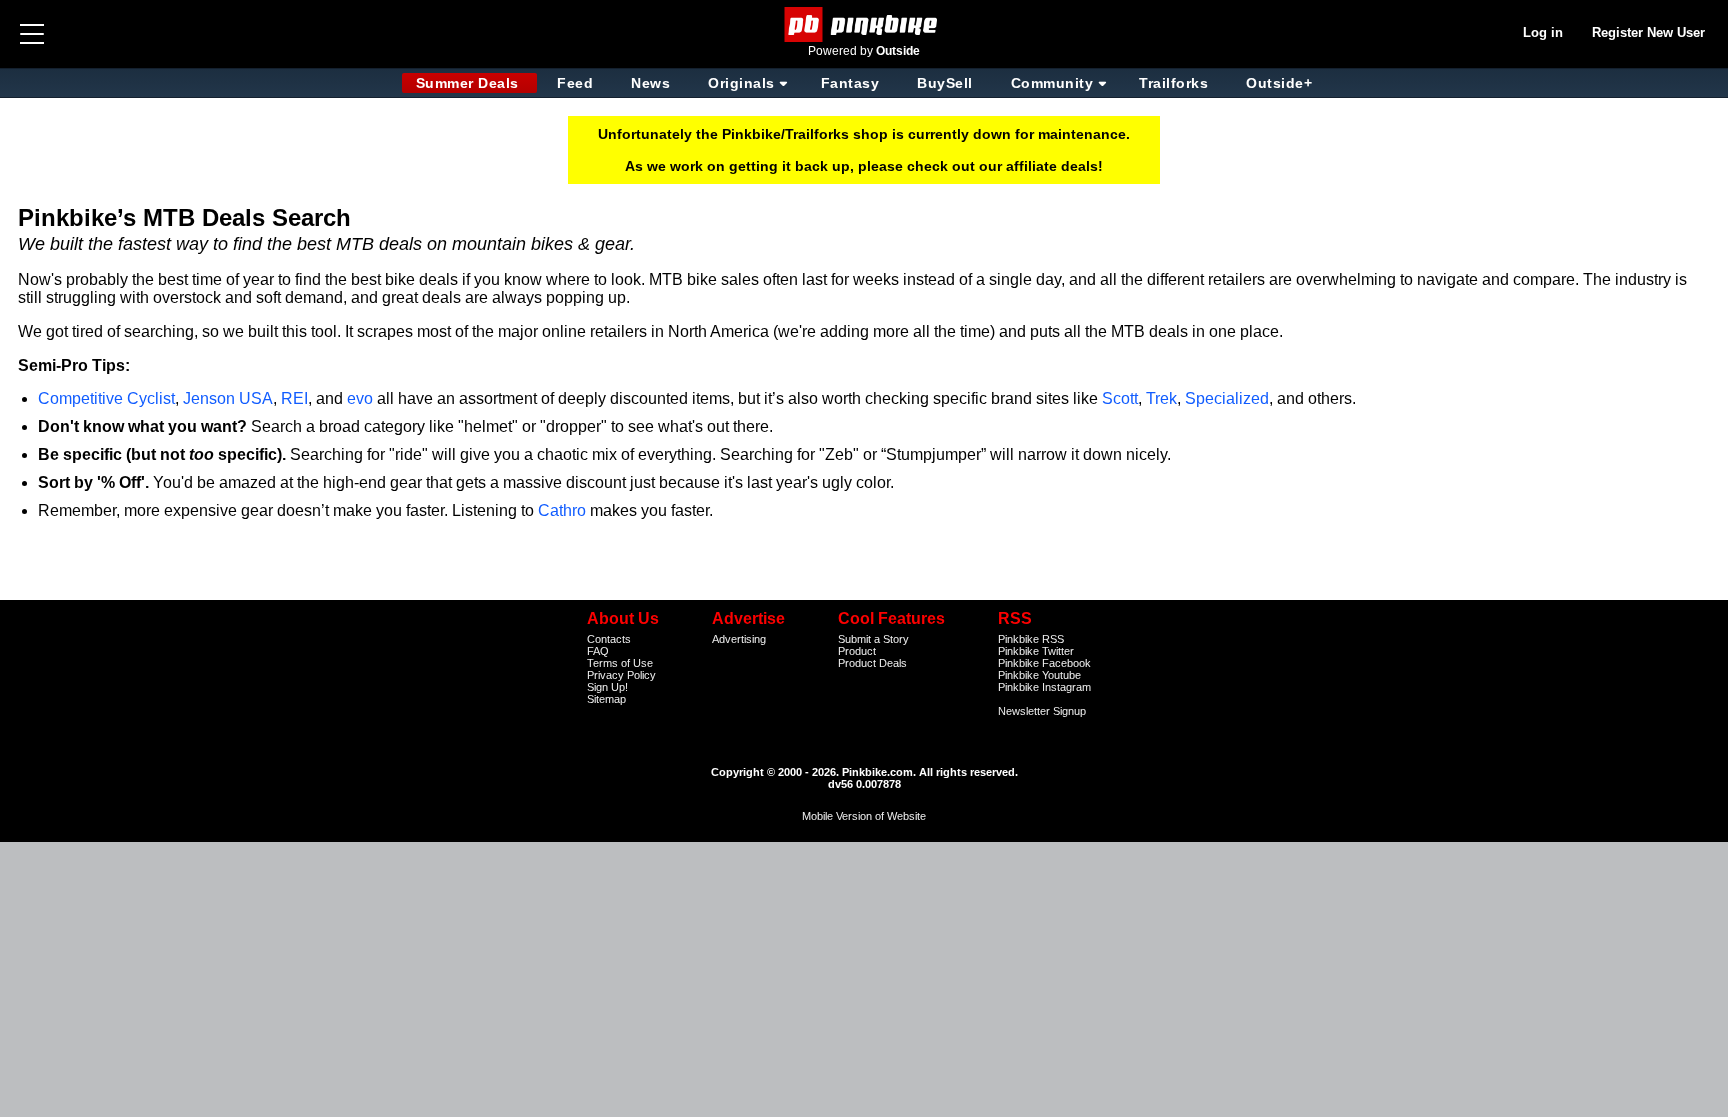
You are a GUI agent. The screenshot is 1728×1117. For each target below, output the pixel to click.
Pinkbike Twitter (1036, 651)
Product (857, 651)
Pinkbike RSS (1031, 639)
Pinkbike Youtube (1039, 675)
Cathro (562, 510)
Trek (1161, 398)
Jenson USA (228, 398)
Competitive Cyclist (106, 398)
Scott (1120, 398)
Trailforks (1173, 83)
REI (294, 398)
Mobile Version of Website (864, 816)
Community (1052, 83)
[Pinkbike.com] (864, 24)
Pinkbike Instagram (1044, 687)
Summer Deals (470, 83)
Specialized (1227, 398)
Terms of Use (620, 663)
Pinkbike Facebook (1044, 663)
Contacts (609, 639)
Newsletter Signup (1042, 711)
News (650, 83)
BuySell (945, 83)
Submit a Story (873, 639)
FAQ (598, 651)
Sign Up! (607, 687)
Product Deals (872, 663)
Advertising (739, 639)
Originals (741, 83)
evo (360, 398)
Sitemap (606, 699)
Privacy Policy (621, 675)
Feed (575, 83)
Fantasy (850, 83)
